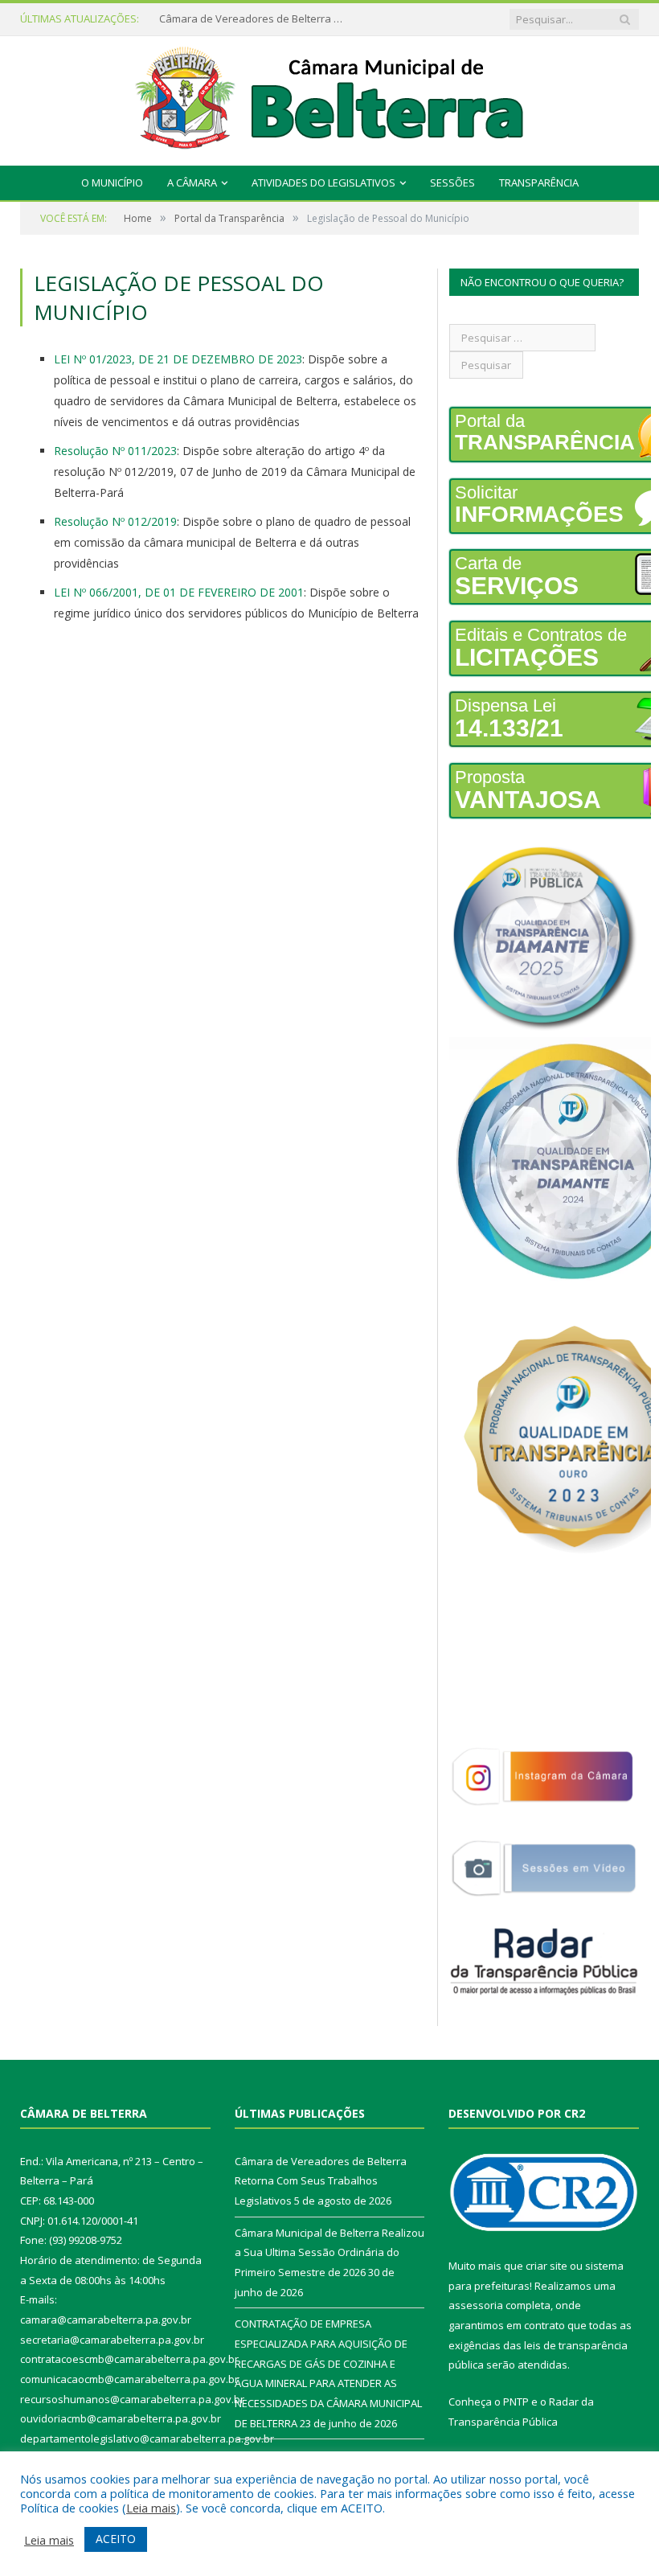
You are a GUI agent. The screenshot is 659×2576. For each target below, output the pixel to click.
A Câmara (192, 183)
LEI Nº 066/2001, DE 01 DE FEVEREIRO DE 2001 (179, 592)
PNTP (516, 2402)
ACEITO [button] (116, 2539)
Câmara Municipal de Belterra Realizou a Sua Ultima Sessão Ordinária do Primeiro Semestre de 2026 (256, 19)
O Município (112, 183)
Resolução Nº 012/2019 (115, 521)
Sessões (452, 183)
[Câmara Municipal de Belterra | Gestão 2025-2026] (330, 97)
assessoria (476, 2305)
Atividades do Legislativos (323, 183)
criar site (546, 2266)
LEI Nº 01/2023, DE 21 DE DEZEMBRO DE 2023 (178, 359)
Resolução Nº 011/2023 (115, 451)
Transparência (539, 183)
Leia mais (151, 2508)
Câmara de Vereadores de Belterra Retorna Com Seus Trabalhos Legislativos (321, 2181)
